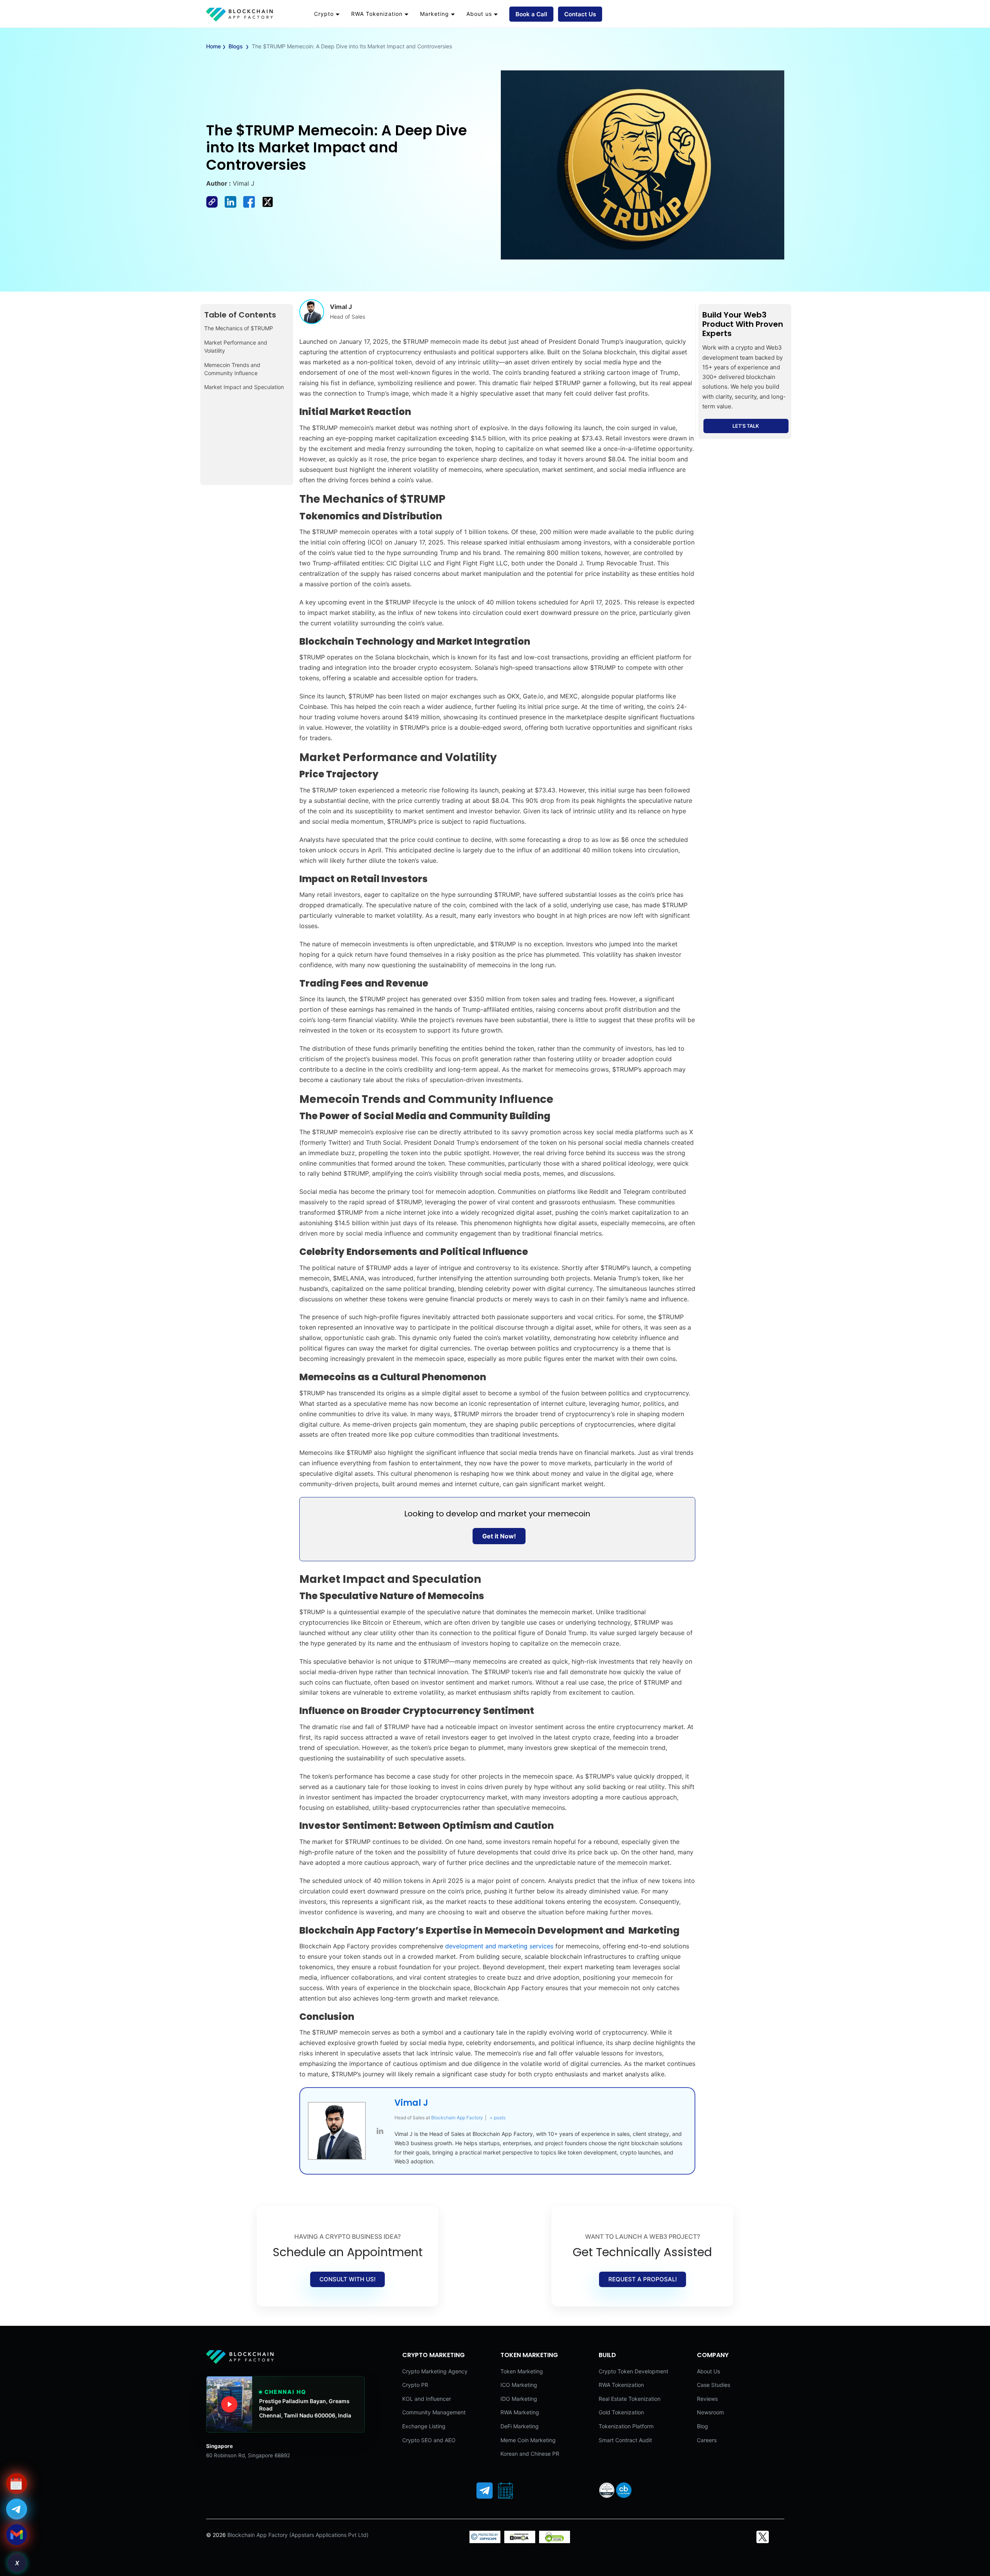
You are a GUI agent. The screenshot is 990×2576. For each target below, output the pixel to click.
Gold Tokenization (621, 2412)
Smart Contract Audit (625, 2440)
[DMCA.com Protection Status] (520, 2541)
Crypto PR (415, 2385)
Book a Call (531, 14)
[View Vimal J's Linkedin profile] (380, 2131)
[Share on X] (270, 205)
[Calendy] (505, 2491)
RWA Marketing (520, 2412)
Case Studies (713, 2385)
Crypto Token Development (633, 2371)
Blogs (236, 46)
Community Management (434, 2412)
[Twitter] (763, 2537)
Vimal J (411, 2103)
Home (213, 46)
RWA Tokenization (377, 14)
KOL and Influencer (427, 2399)
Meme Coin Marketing (528, 2440)
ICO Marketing (519, 2385)
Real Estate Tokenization (630, 2399)
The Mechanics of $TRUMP (239, 328)
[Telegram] (485, 2491)
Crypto (324, 14)
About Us (708, 2371)
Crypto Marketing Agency (435, 2371)
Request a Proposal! (643, 2279)
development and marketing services (499, 1946)
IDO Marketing (519, 2399)
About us (479, 14)
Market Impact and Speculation (244, 387)
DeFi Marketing (520, 2426)
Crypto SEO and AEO (429, 2440)
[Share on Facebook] (215, 205)
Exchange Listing (424, 2426)
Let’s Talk (746, 426)
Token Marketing (522, 2371)
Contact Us (580, 14)
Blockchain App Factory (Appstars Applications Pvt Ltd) (298, 2535)
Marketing (434, 14)
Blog (702, 2426)
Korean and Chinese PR (530, 2454)
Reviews (707, 2399)
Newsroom (710, 2412)
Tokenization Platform (626, 2426)
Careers (707, 2440)
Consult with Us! (347, 2279)
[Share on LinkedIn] (234, 205)
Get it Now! (499, 1536)
